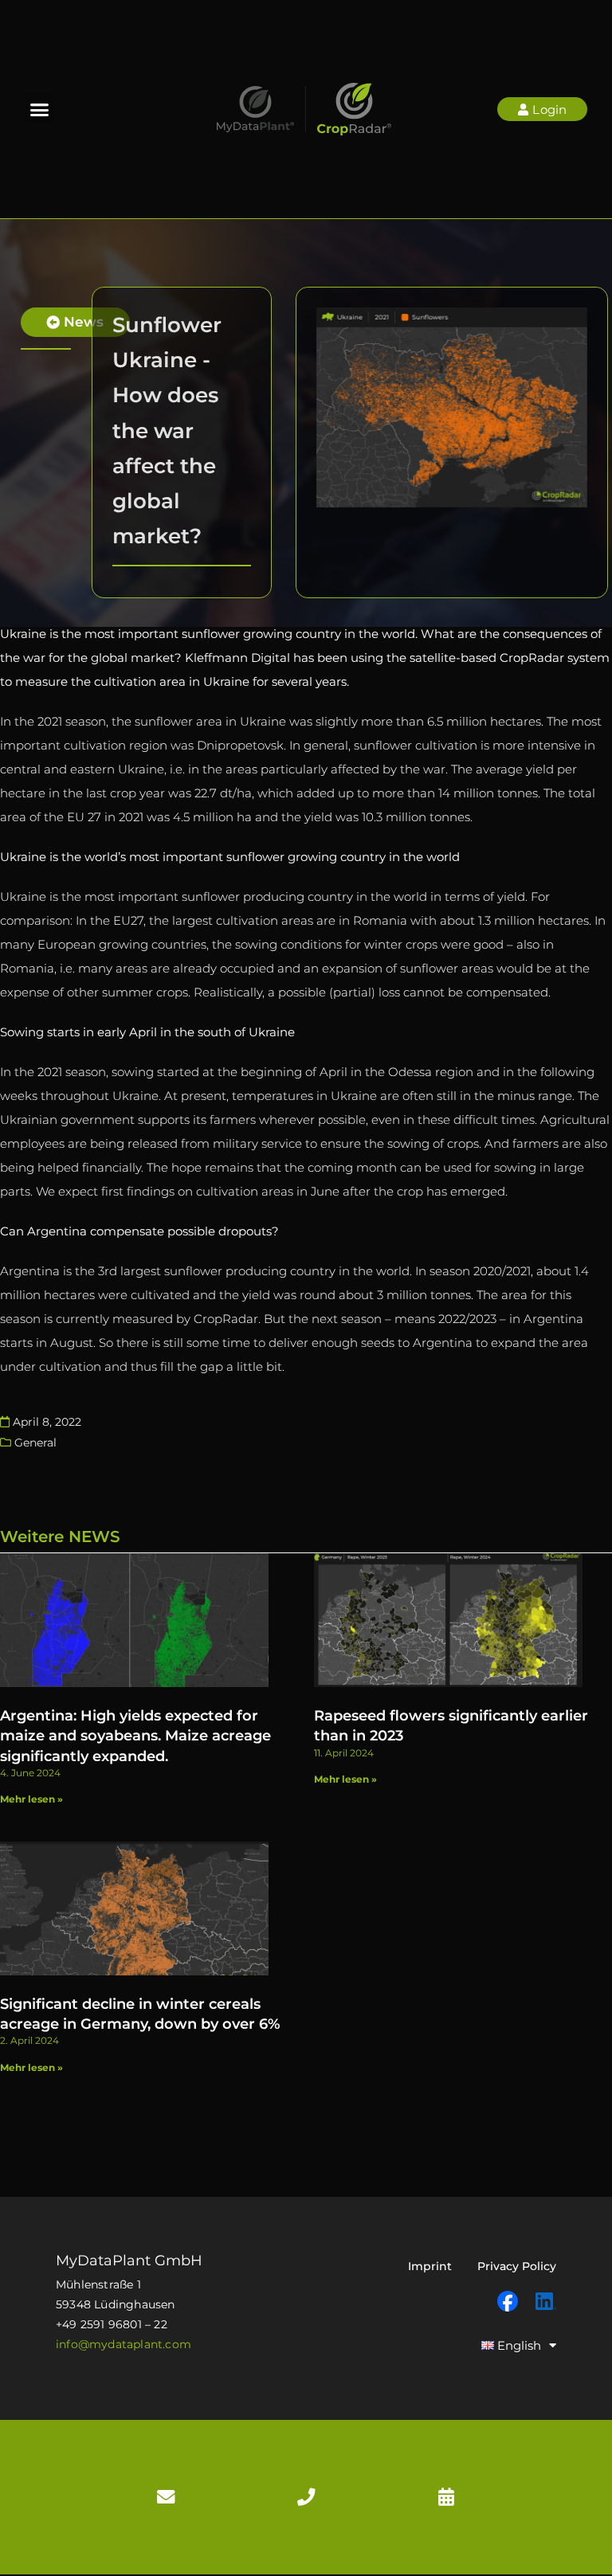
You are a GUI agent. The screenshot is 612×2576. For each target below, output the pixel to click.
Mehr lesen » (31, 1799)
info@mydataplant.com (124, 2344)
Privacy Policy (517, 2266)
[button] (40, 109)
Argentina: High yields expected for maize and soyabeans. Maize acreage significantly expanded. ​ (135, 1736)
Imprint (430, 2266)
